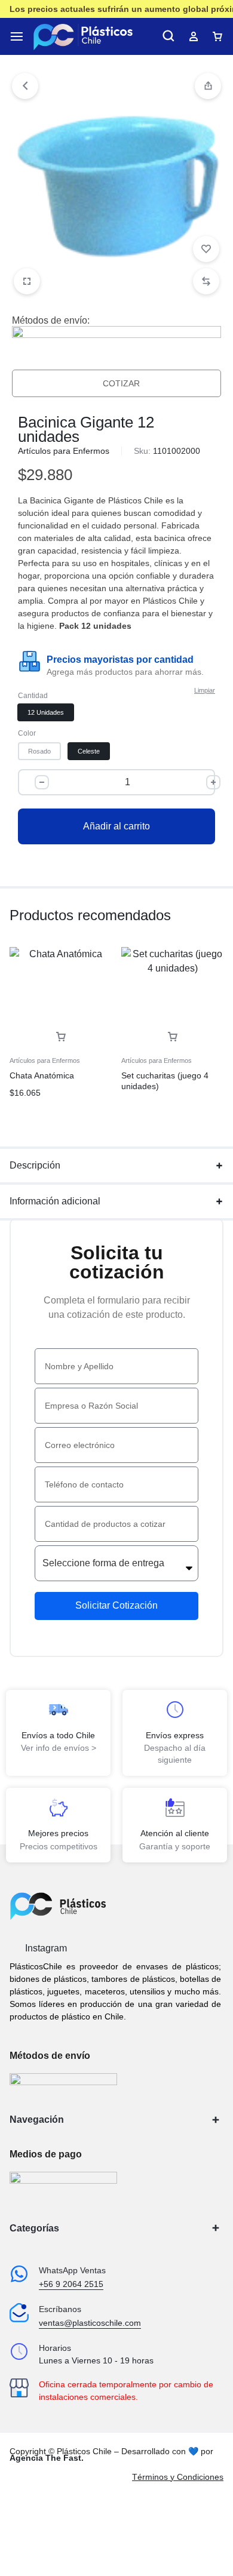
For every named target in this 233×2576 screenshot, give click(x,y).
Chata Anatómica (42, 1075)
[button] (208, 86)
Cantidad (33, 696)
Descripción (35, 1165)
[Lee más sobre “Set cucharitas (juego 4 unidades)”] (173, 1037)
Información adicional (55, 1201)
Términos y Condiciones (178, 2477)
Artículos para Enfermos (64, 451)
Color (27, 733)
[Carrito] (217, 36)
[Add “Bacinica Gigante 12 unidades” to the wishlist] (206, 249)
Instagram (45, 1948)
